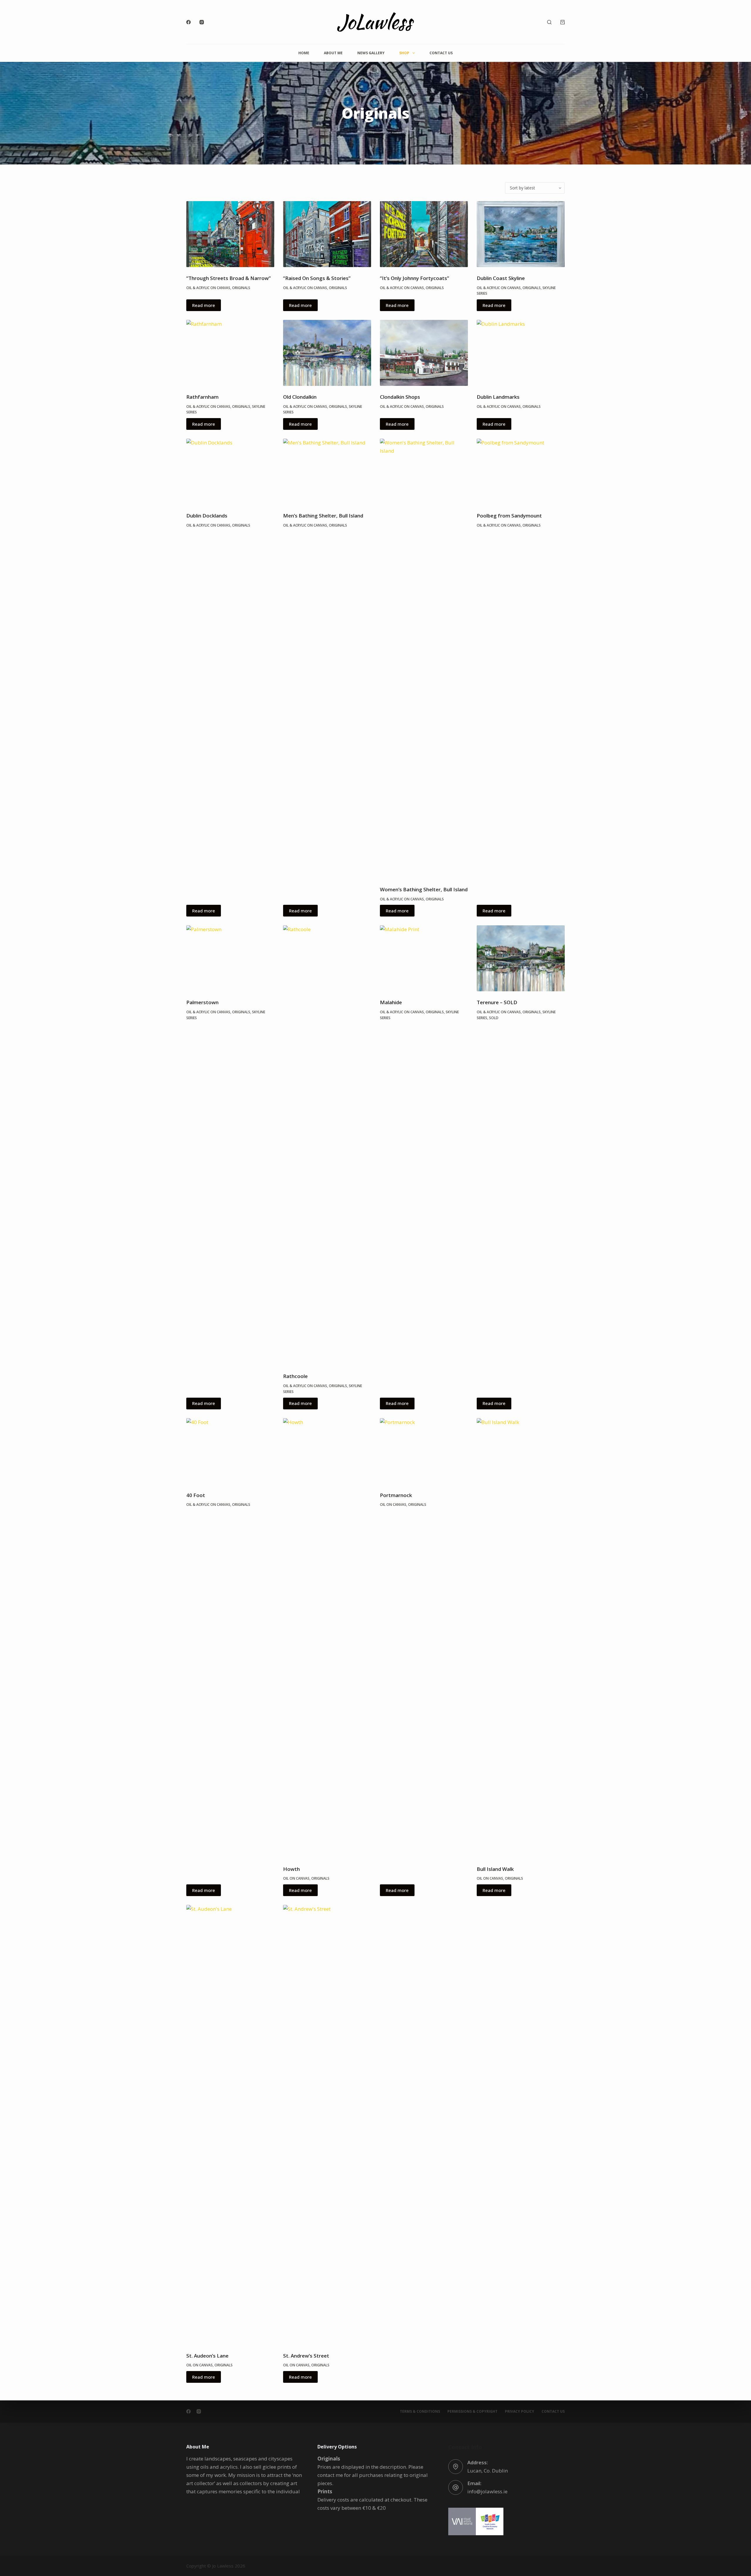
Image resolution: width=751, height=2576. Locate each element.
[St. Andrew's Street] (327, 2125)
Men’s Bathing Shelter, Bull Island (323, 516)
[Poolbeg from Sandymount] (521, 472)
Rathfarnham (202, 397)
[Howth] (327, 1638)
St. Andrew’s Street (306, 2356)
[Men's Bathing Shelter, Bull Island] (327, 472)
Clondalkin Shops (400, 397)
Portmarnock (396, 1495)
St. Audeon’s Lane (207, 2356)
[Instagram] (202, 22)
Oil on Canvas (296, 1878)
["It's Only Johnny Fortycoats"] (424, 234)
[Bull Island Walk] (521, 1638)
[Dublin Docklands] (230, 472)
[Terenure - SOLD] (521, 958)
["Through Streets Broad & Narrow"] (230, 234)
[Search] (549, 22)
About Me (333, 53)
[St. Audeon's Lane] (230, 2125)
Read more (204, 305)
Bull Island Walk (495, 1869)
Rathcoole (295, 1376)
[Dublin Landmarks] (521, 353)
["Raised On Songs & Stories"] (327, 234)
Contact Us (441, 53)
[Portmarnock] (424, 1451)
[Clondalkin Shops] (424, 353)
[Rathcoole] (327, 1145)
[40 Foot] (230, 1451)
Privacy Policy (520, 2412)
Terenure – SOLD (497, 1002)
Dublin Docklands (207, 516)
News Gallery (371, 53)
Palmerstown (202, 1002)
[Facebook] (188, 22)
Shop (404, 53)
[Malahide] (424, 958)
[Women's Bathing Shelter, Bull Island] (424, 659)
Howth (291, 1869)
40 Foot (196, 1495)
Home (304, 53)
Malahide (391, 1002)
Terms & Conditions (420, 2412)
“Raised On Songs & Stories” (317, 278)
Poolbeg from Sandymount (509, 516)
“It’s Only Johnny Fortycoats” (415, 278)
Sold (494, 1018)
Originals (241, 288)
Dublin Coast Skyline (501, 278)
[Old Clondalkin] (327, 353)
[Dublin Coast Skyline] (521, 234)
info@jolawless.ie (487, 2491)
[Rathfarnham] (230, 353)
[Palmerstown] (230, 958)
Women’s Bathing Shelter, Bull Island (424, 889)
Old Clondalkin (300, 397)
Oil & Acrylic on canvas (208, 288)
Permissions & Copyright (472, 2412)
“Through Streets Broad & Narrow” (229, 278)
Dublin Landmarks (498, 397)
